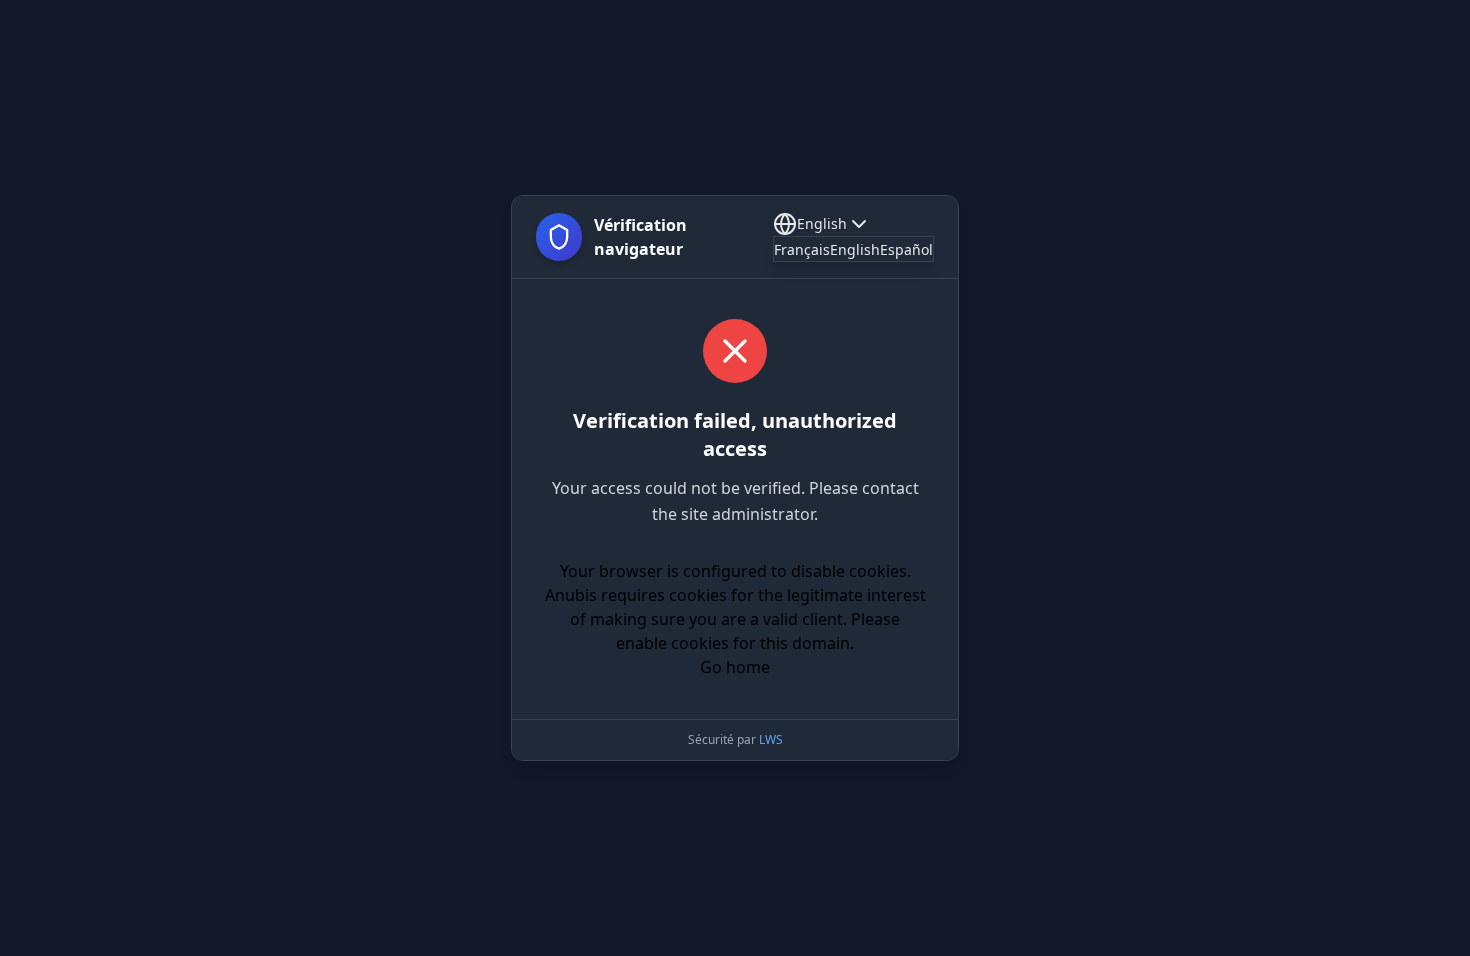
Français (802, 249)
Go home (735, 667)
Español (906, 249)
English (822, 223)
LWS (771, 739)
